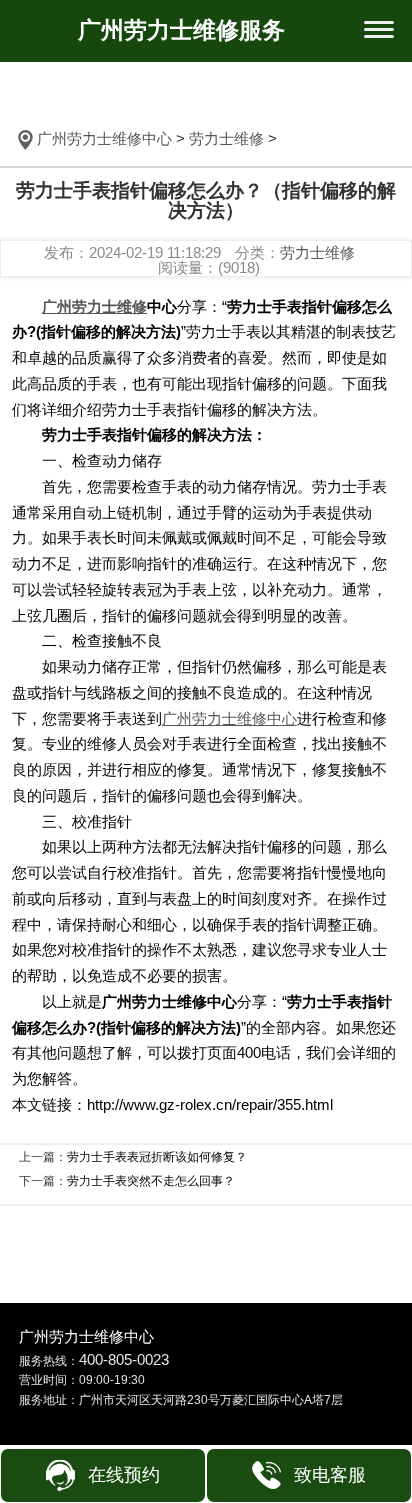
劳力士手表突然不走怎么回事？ (151, 1181)
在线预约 (124, 1475)
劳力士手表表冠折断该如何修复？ (157, 1157)
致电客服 (330, 1475)
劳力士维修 (226, 138)
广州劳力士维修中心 (104, 138)
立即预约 (206, 768)
